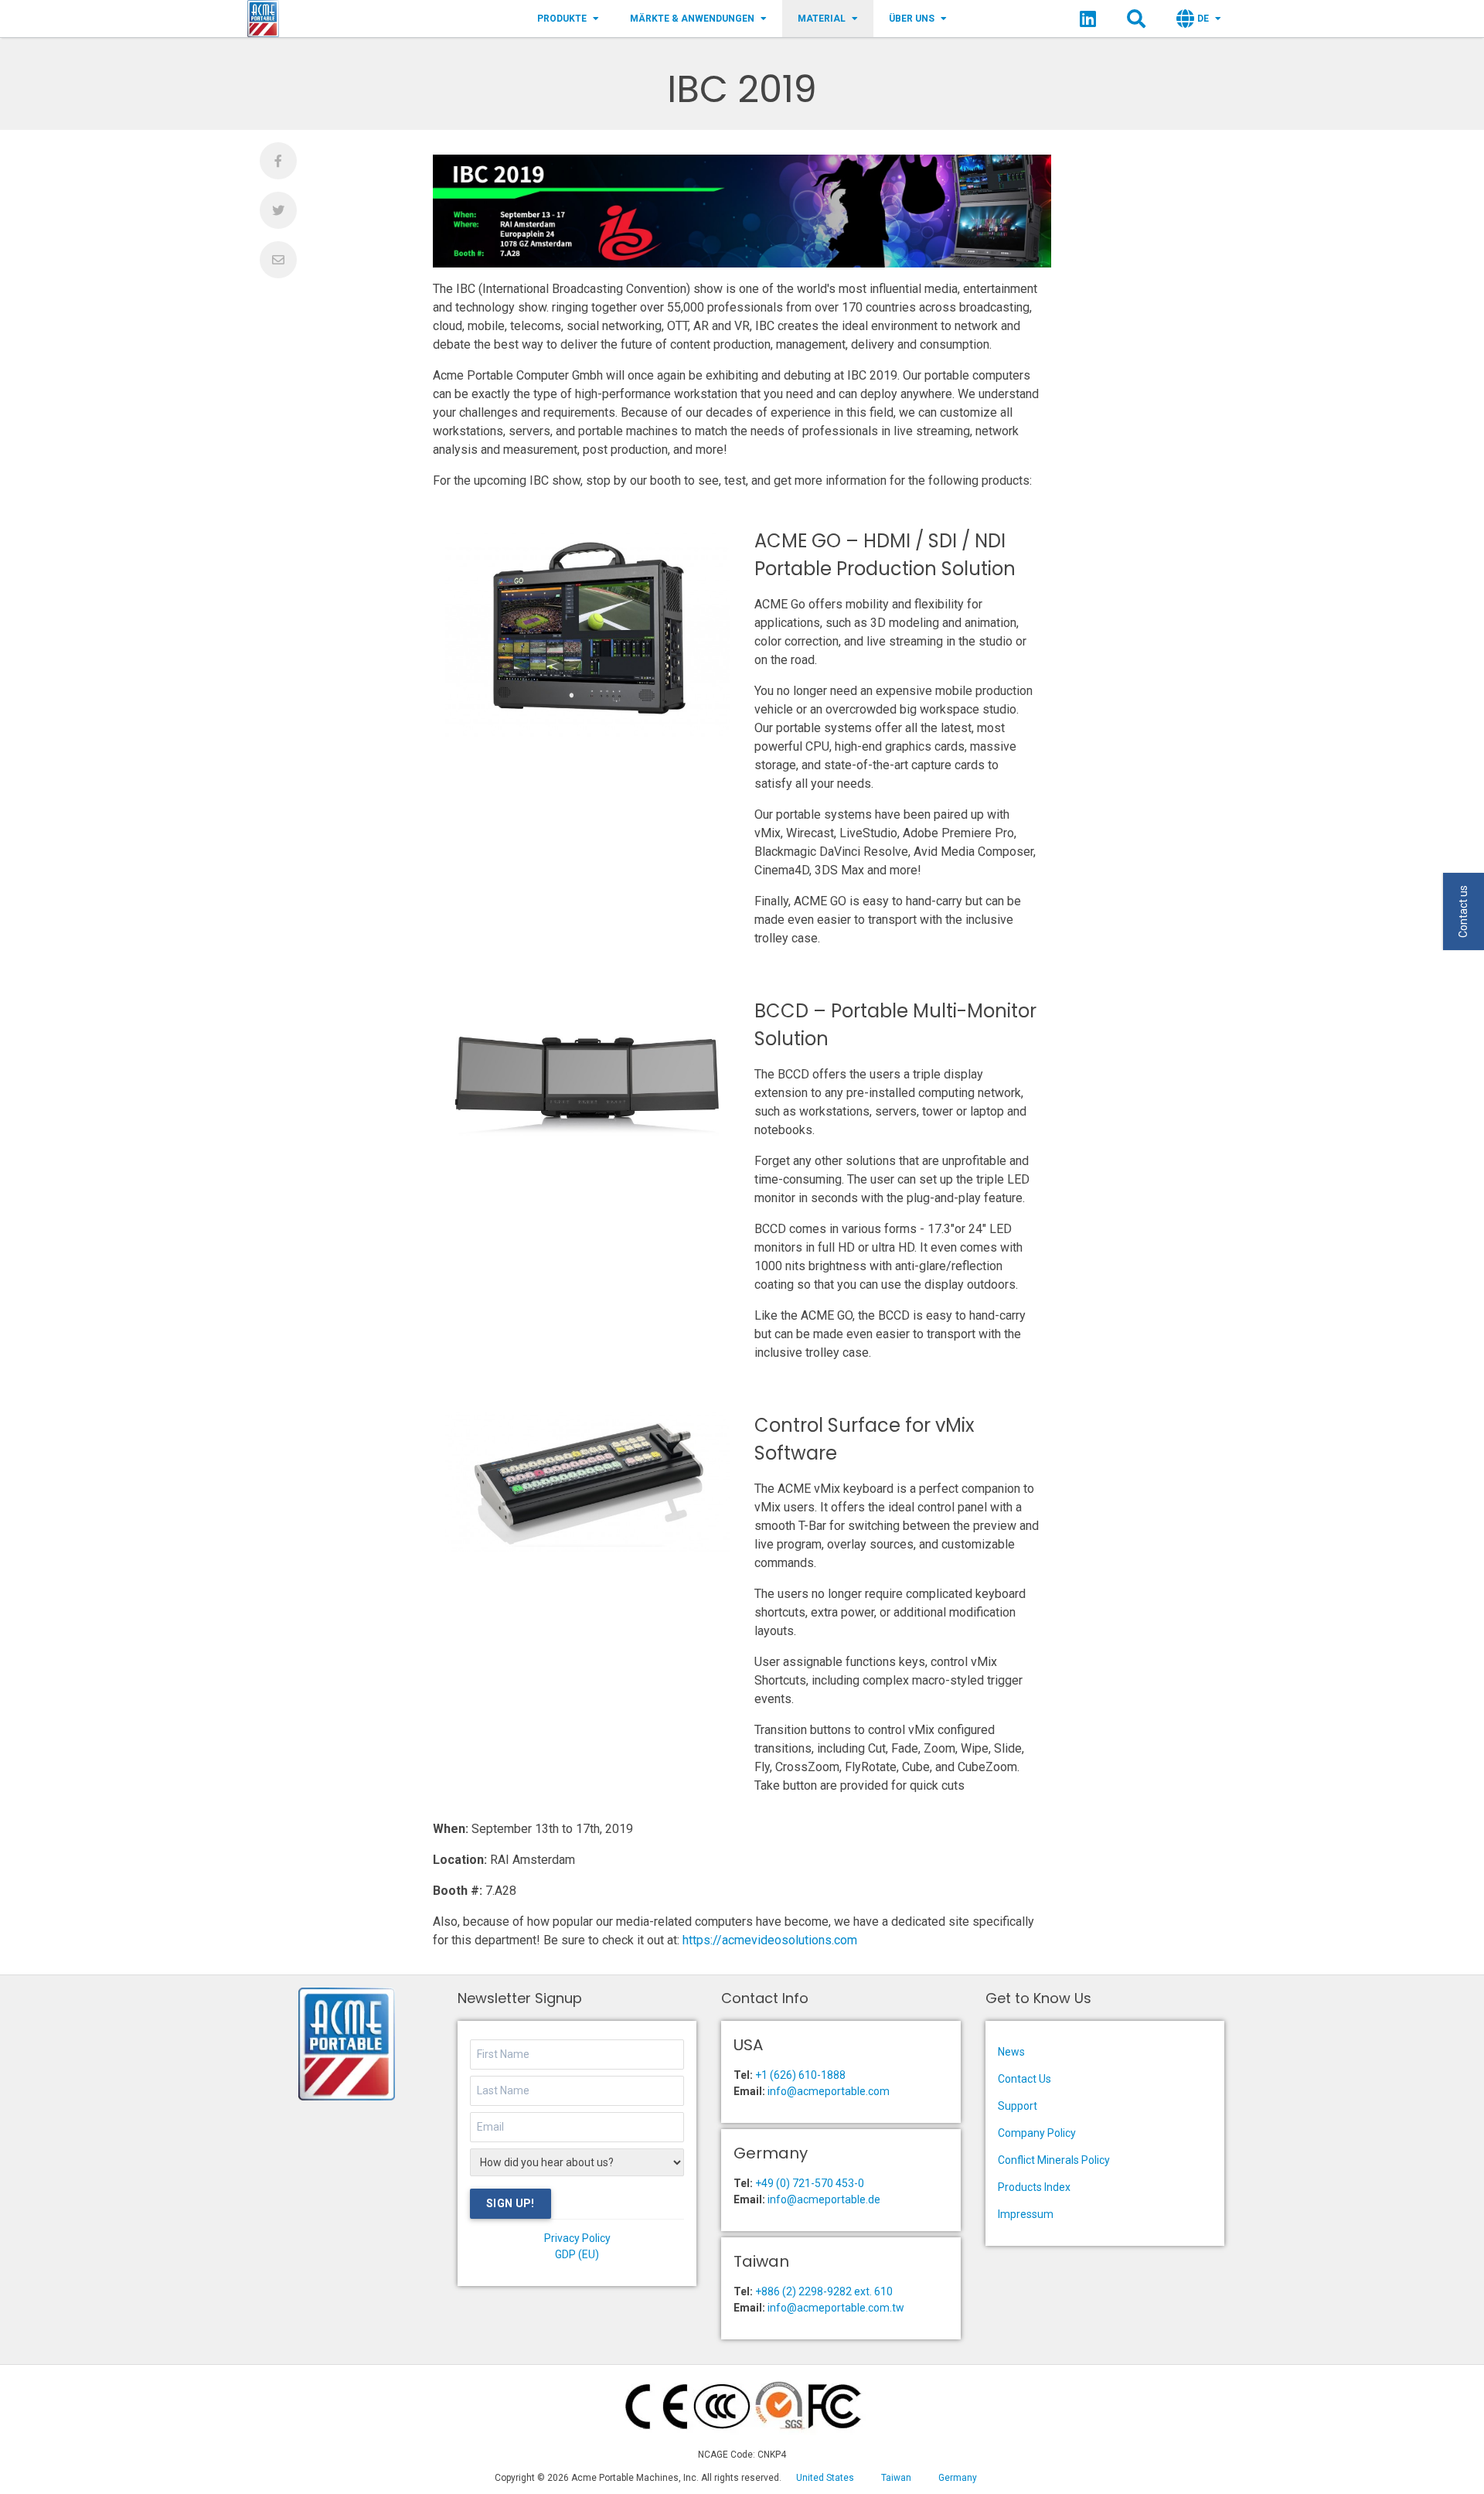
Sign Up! (511, 2203)
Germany (958, 2478)
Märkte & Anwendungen (692, 19)
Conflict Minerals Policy (1054, 2160)
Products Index (1034, 2187)
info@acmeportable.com (829, 2091)
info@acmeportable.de (824, 2199)
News (1011, 2052)
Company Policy (1037, 2133)
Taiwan (896, 2478)
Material (822, 19)
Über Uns (912, 19)
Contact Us (1025, 2079)
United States (825, 2478)
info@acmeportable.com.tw (836, 2308)
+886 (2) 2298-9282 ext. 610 (824, 2291)
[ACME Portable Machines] (263, 19)
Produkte (562, 19)
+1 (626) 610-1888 (800, 2075)
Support (1018, 2106)
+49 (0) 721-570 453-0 (810, 2183)
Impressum (1026, 2214)
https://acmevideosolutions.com (770, 1940)
